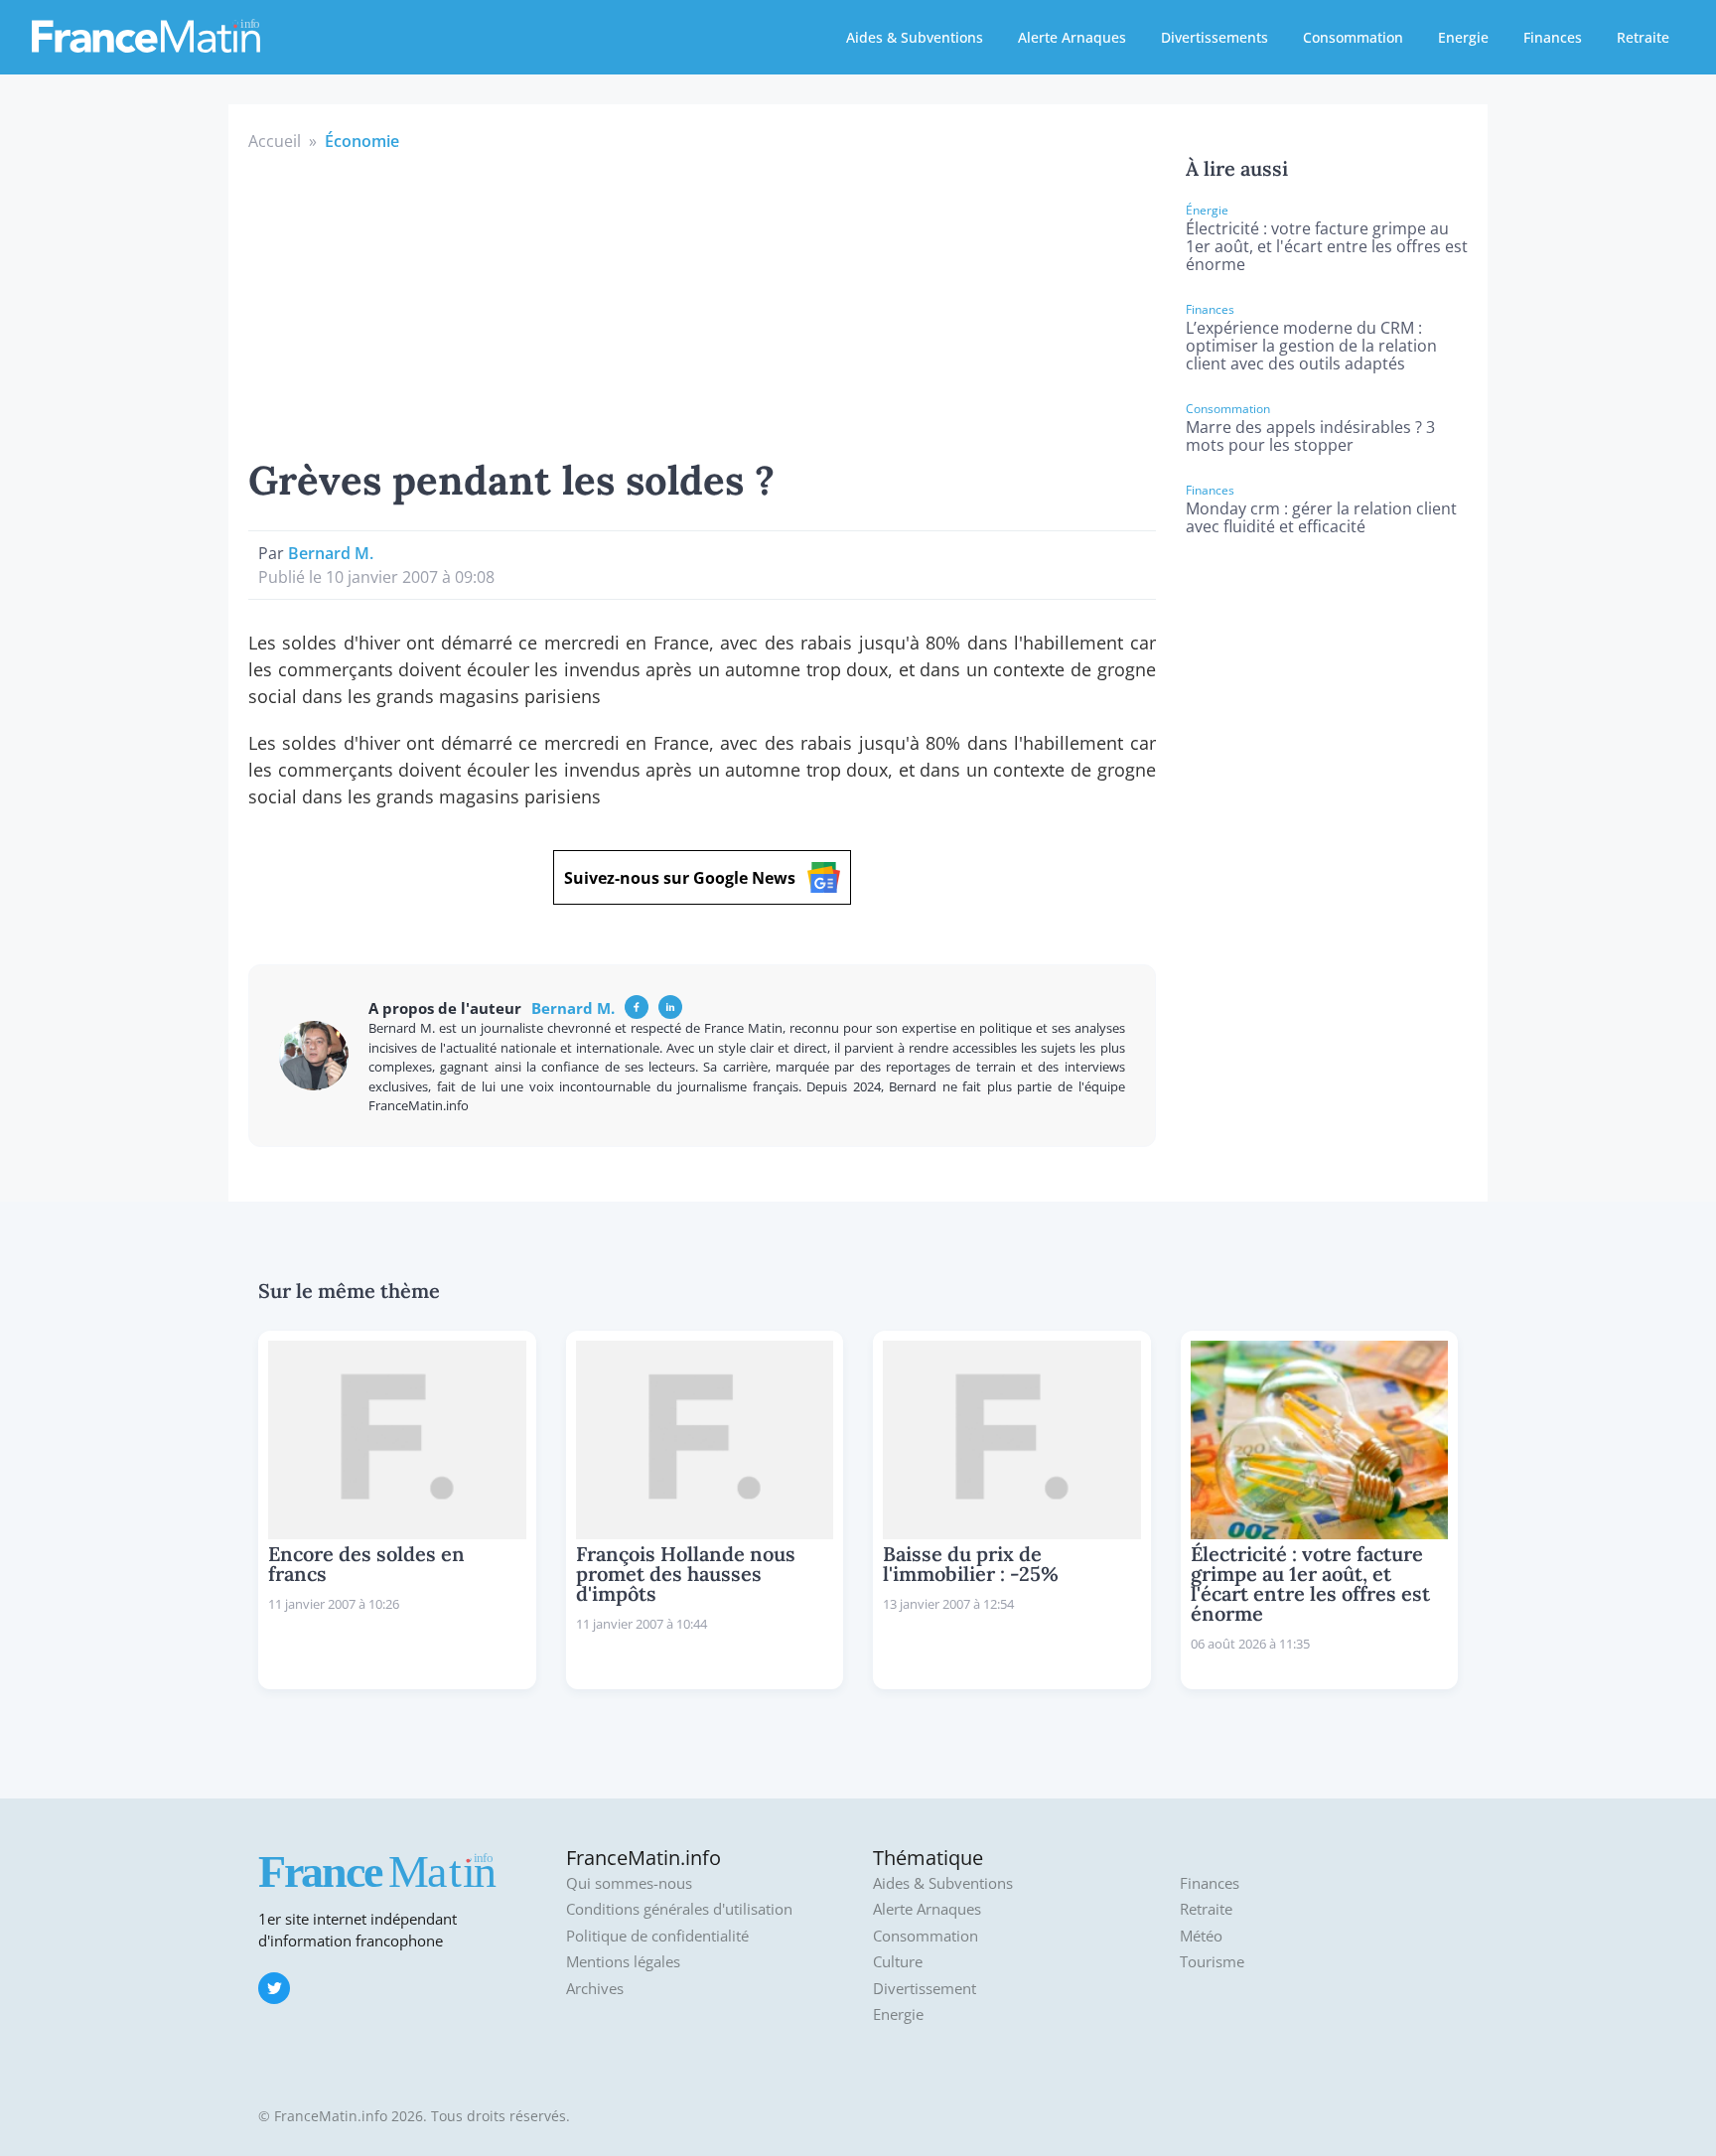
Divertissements (1215, 37)
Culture (898, 1962)
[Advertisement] (702, 302)
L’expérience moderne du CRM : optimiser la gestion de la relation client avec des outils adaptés (1311, 346)
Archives (595, 1989)
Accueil (275, 141)
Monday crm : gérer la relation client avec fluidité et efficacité (1321, 517)
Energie (1463, 37)
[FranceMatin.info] (146, 35)
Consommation (1353, 37)
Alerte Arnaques (1072, 37)
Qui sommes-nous (629, 1883)
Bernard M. (331, 553)
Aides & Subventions (915, 37)
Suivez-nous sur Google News (680, 878)
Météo (1201, 1936)
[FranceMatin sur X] (274, 1988)
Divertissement (925, 1989)
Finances (1553, 37)
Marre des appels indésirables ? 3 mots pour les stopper (1310, 436)
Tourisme (1212, 1962)
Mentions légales (623, 1962)
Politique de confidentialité (657, 1936)
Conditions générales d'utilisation (679, 1909)
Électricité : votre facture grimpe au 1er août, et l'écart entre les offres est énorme (1327, 246)
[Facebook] (637, 1007)
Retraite (1643, 37)
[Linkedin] (670, 1007)
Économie (362, 141)
